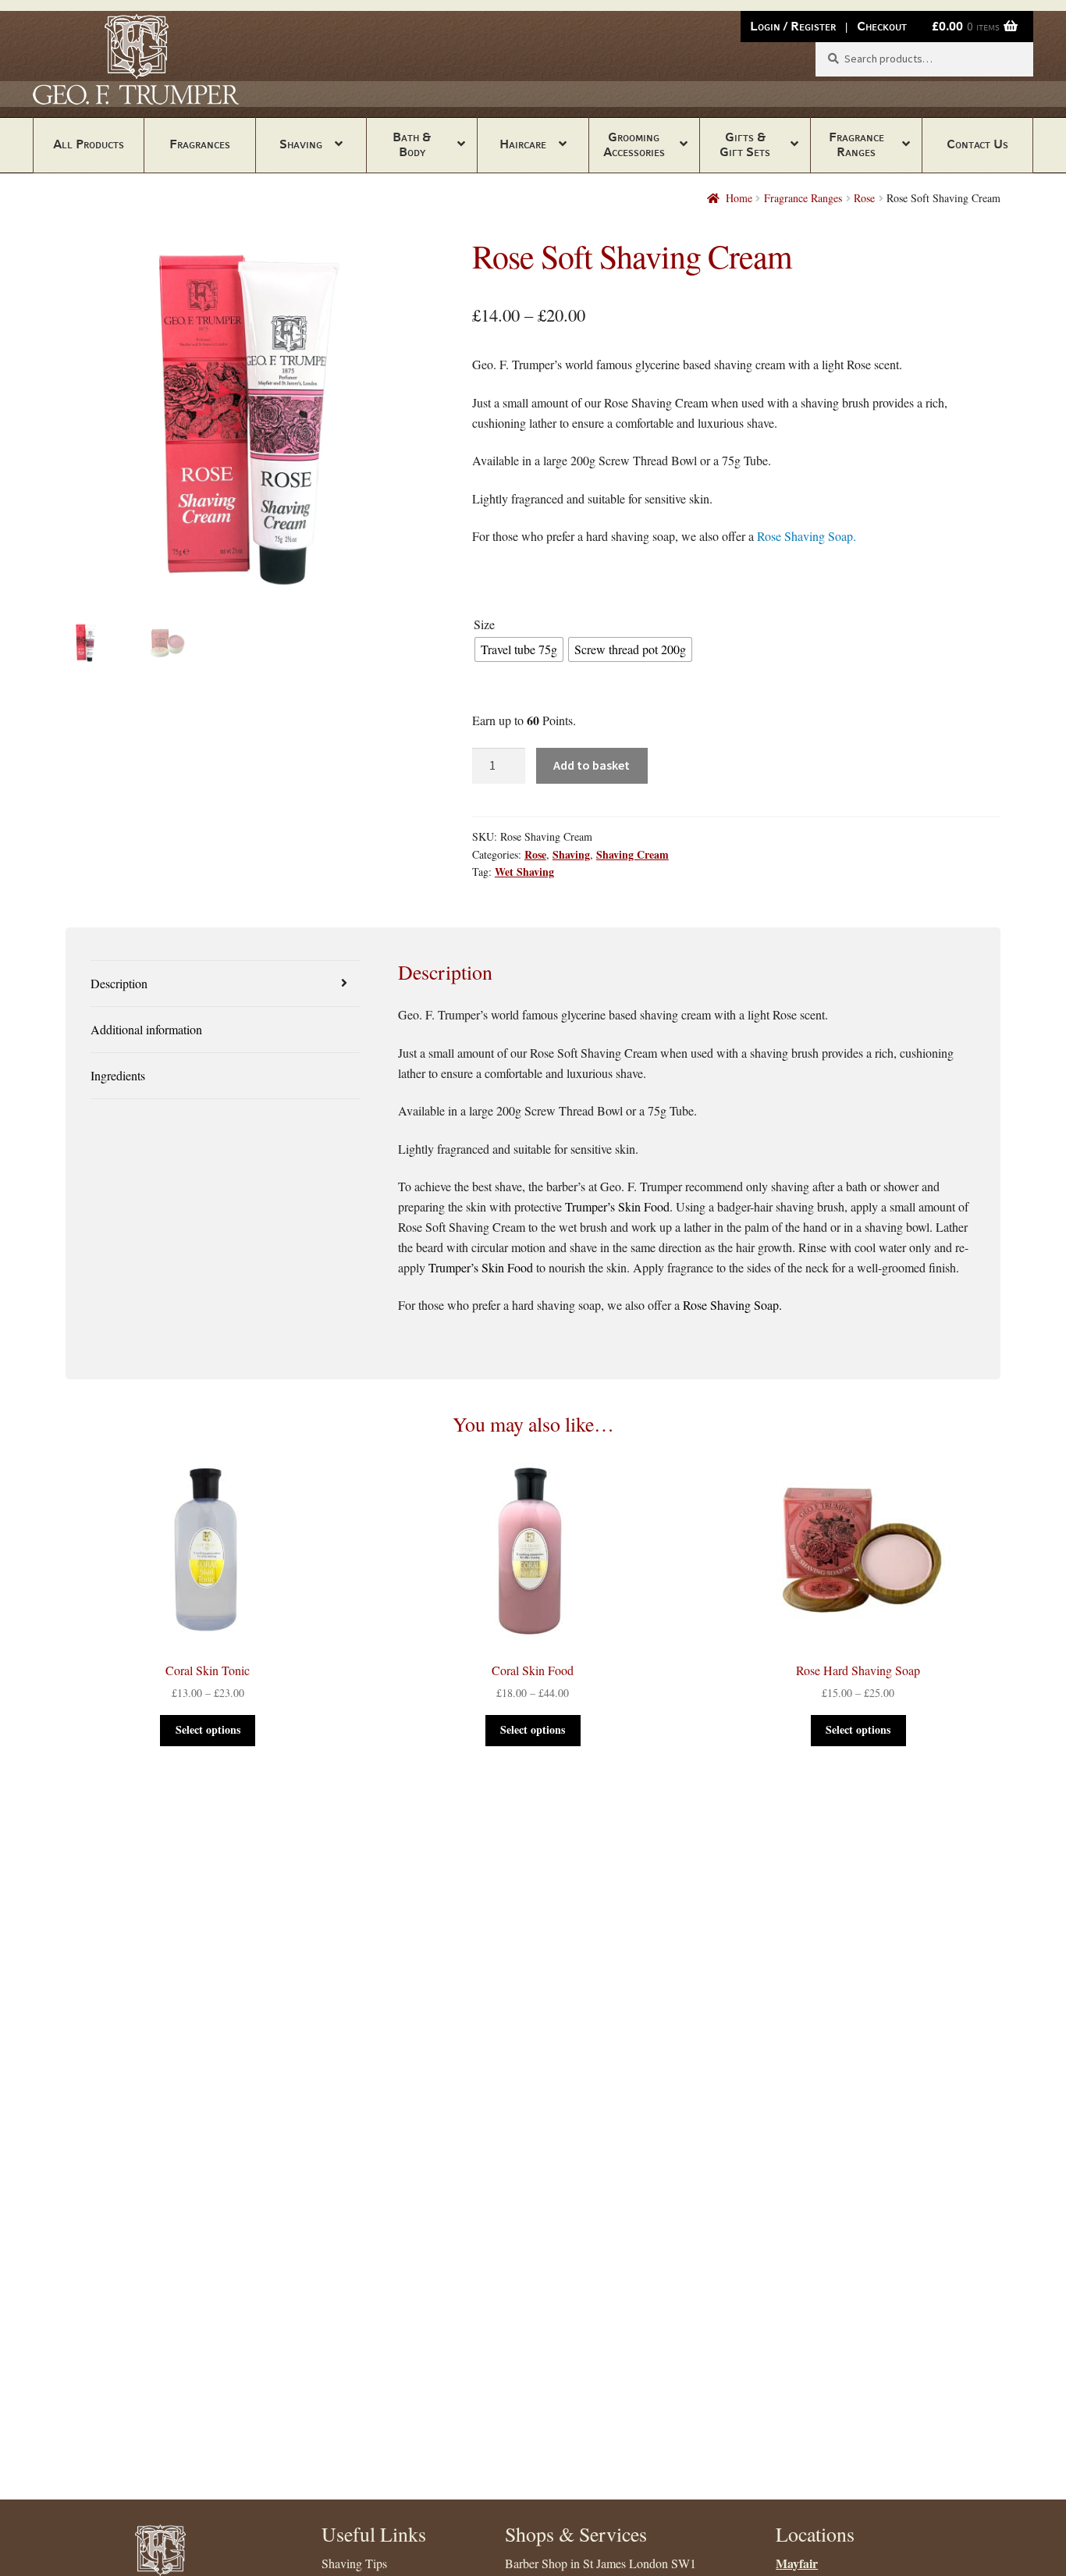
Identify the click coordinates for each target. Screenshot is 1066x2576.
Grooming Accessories (634, 144)
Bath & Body (412, 144)
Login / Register (793, 26)
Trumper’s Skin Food (617, 1206)
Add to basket (592, 765)
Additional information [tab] (146, 1029)
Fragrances (200, 144)
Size (484, 624)
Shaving (301, 144)
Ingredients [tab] (118, 1075)
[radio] (519, 649)
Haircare (523, 144)
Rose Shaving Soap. (807, 536)
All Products (89, 144)
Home (739, 198)
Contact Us (977, 144)
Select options (208, 1729)
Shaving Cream (632, 854)
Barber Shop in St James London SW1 (601, 2563)
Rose (864, 198)
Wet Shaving (524, 872)
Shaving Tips (354, 2563)
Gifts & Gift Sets (745, 144)
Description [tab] (119, 983)
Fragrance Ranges (856, 144)
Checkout (882, 26)
